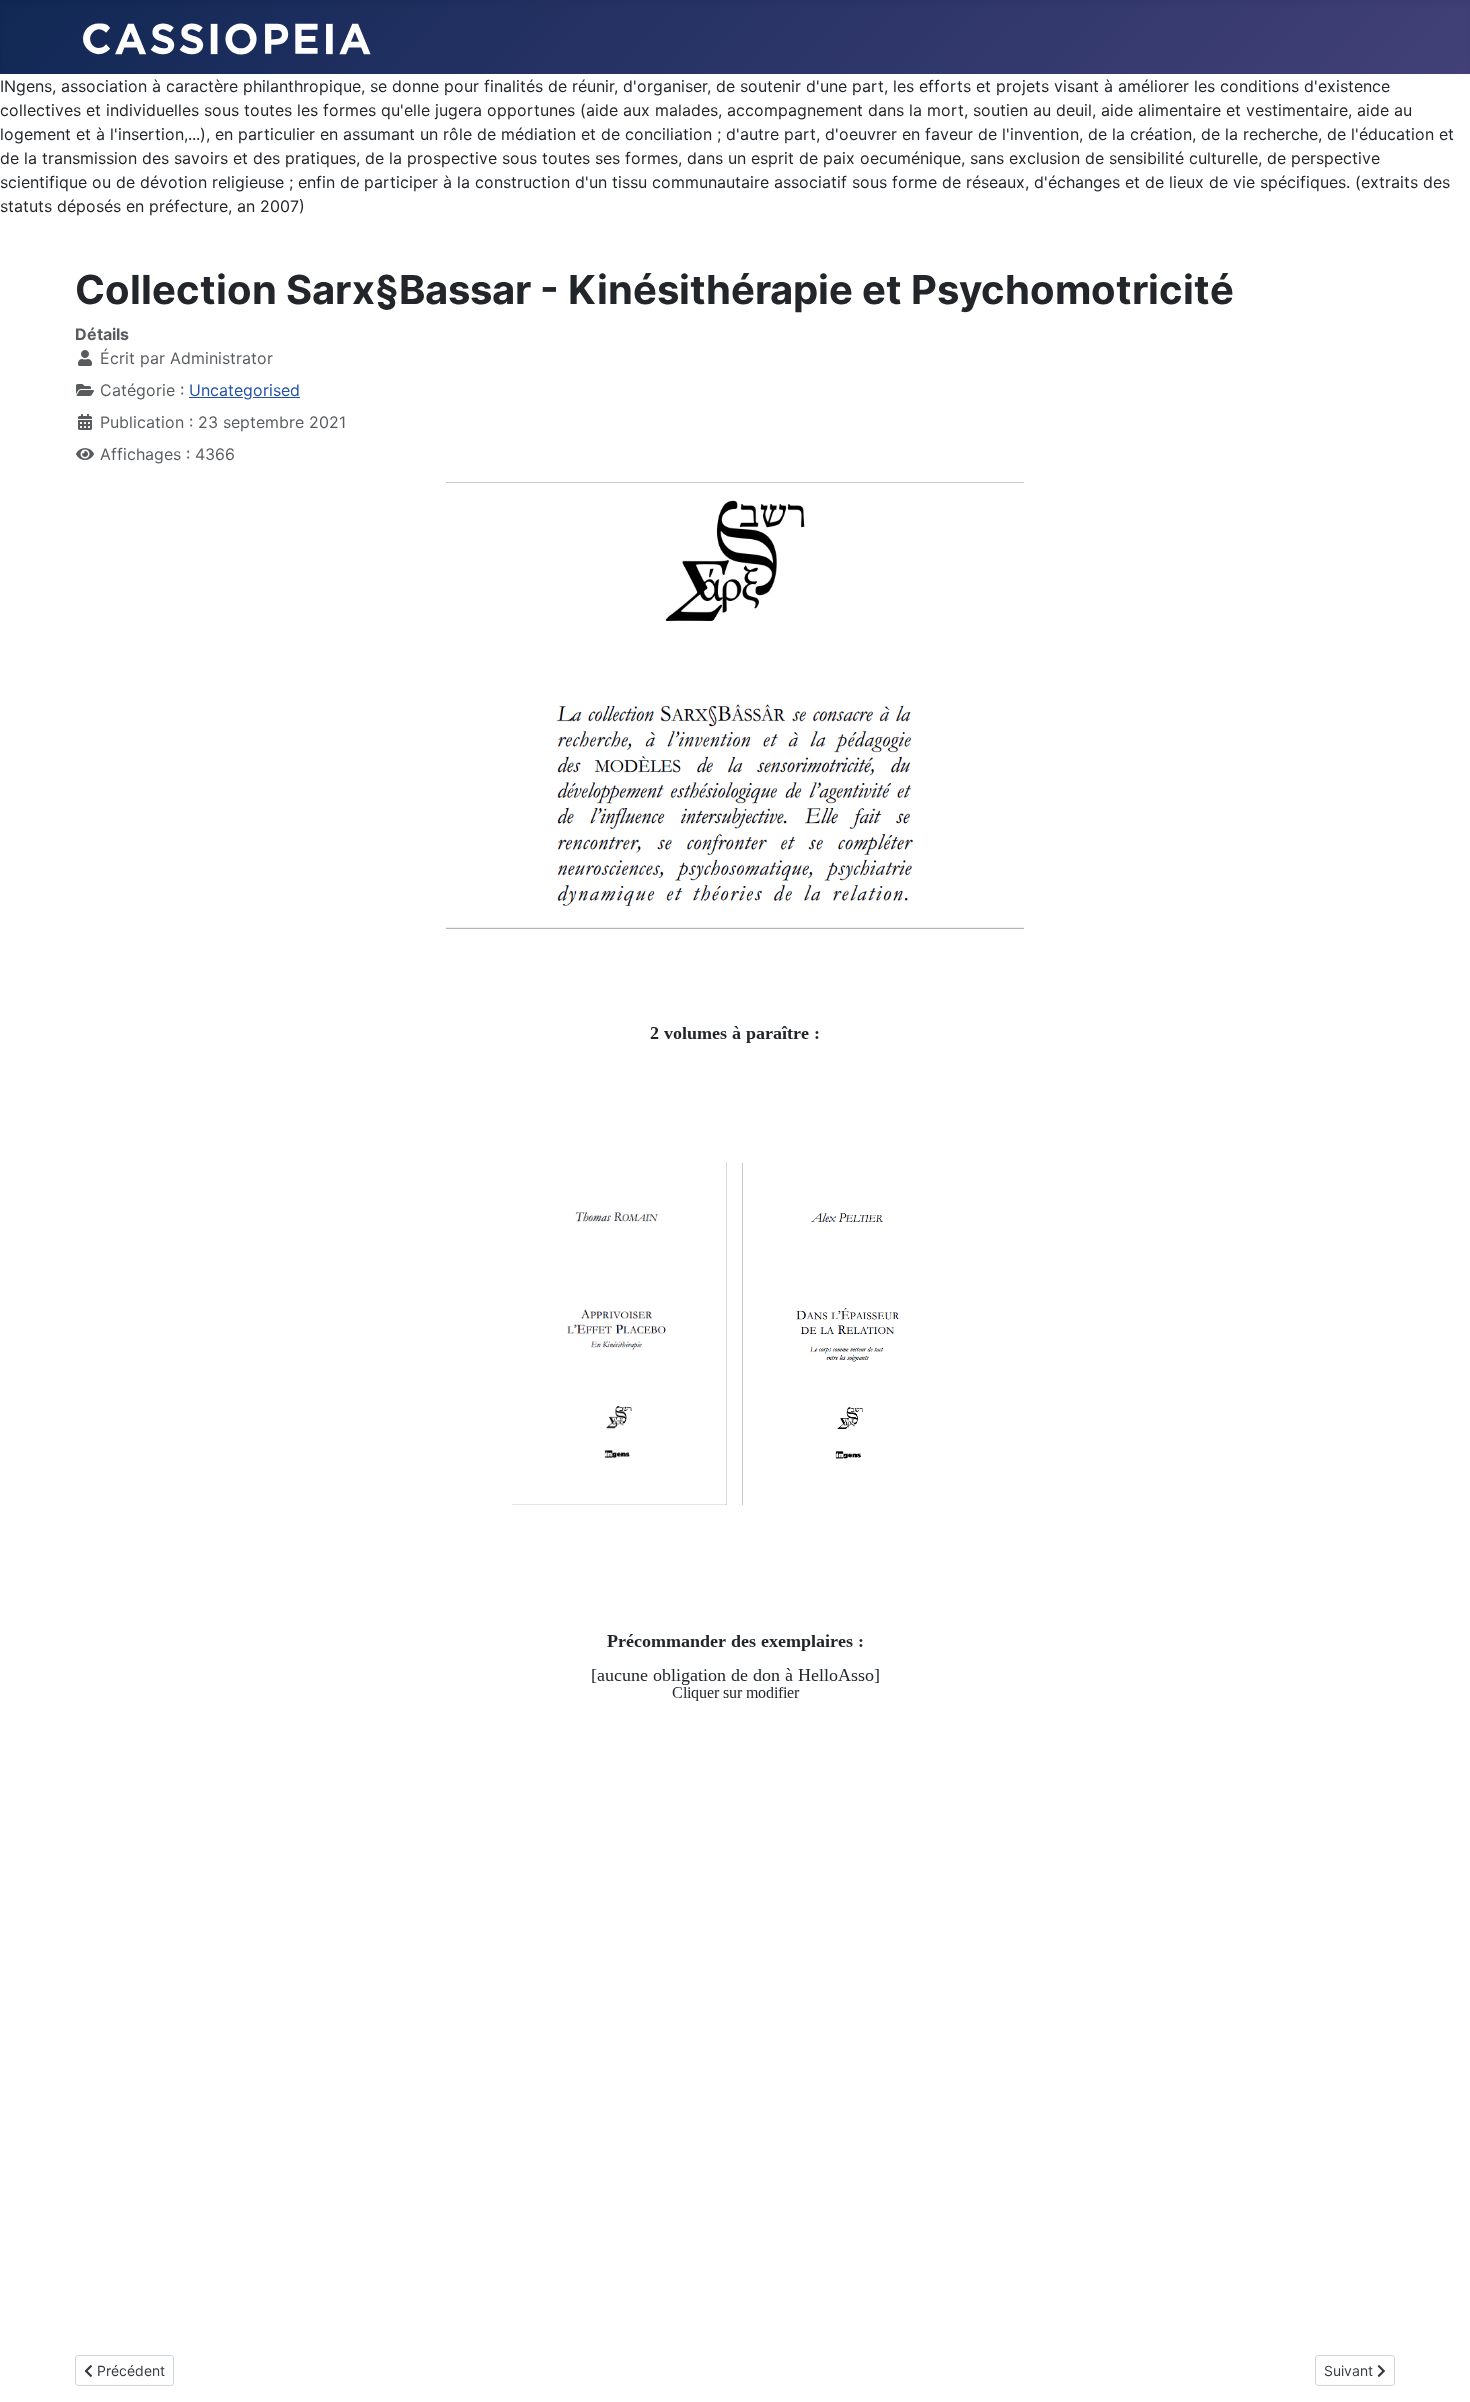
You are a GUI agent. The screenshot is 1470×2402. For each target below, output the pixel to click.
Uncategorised (244, 390)
